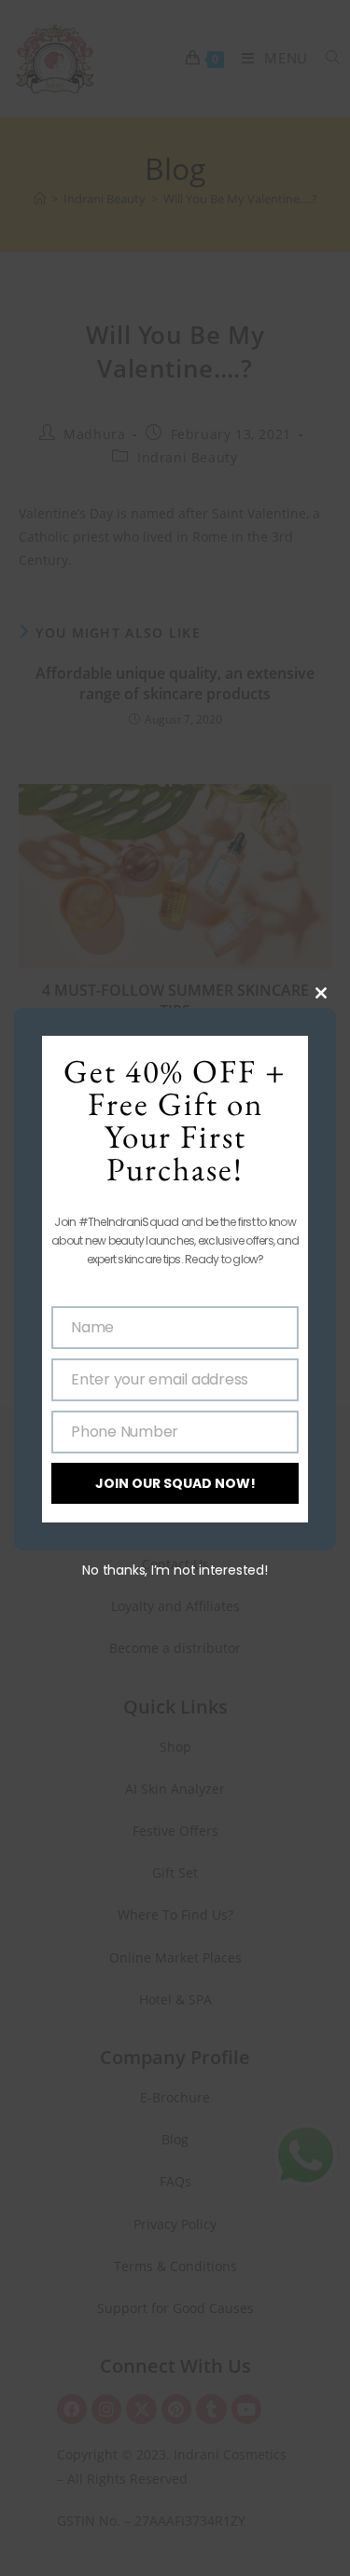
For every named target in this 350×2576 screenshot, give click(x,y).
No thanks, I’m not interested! (175, 1570)
